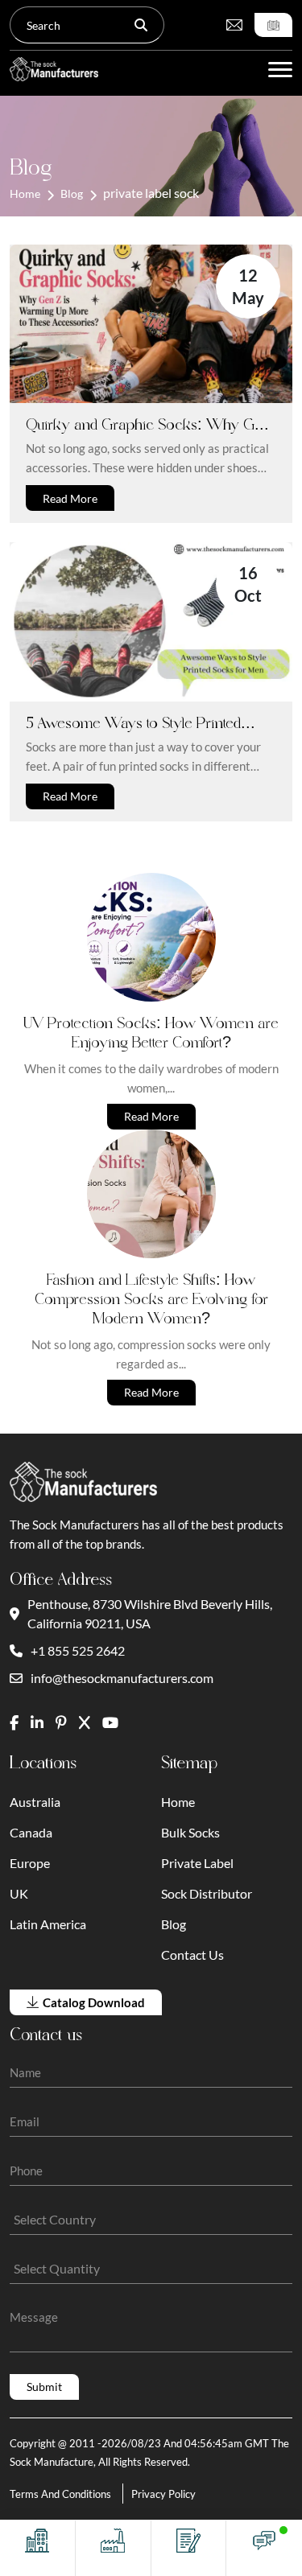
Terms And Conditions (60, 2494)
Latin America (48, 1924)
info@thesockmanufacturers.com (122, 1678)
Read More (70, 498)
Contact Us (192, 1955)
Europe (30, 1863)
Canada (31, 1832)
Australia (35, 1802)
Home (25, 193)
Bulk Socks (190, 1832)
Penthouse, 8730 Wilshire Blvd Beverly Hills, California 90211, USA (150, 1613)
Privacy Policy (163, 2494)
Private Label (197, 1863)
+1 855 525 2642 (78, 1650)
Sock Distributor (207, 1893)
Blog (72, 193)
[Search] (141, 25)
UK (19, 1893)
